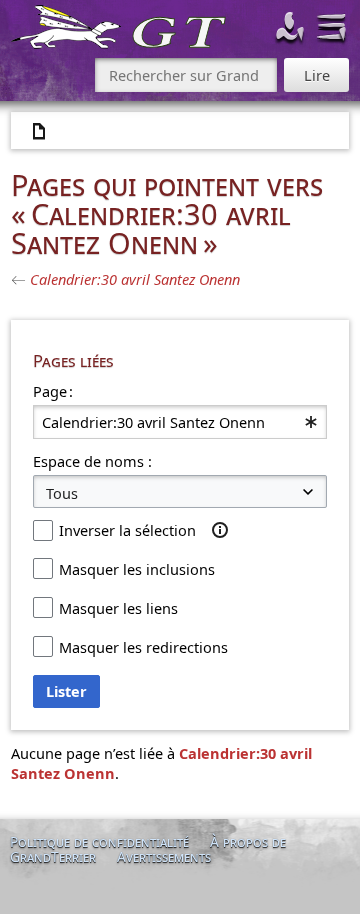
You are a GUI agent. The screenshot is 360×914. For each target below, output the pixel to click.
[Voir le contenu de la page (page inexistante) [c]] (40, 132)
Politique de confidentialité (99, 841)
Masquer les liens (118, 608)
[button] (220, 530)
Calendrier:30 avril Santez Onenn (135, 279)
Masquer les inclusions (137, 569)
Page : (53, 391)
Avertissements (164, 856)
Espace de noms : (92, 461)
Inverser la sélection (127, 530)
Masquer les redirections (143, 647)
